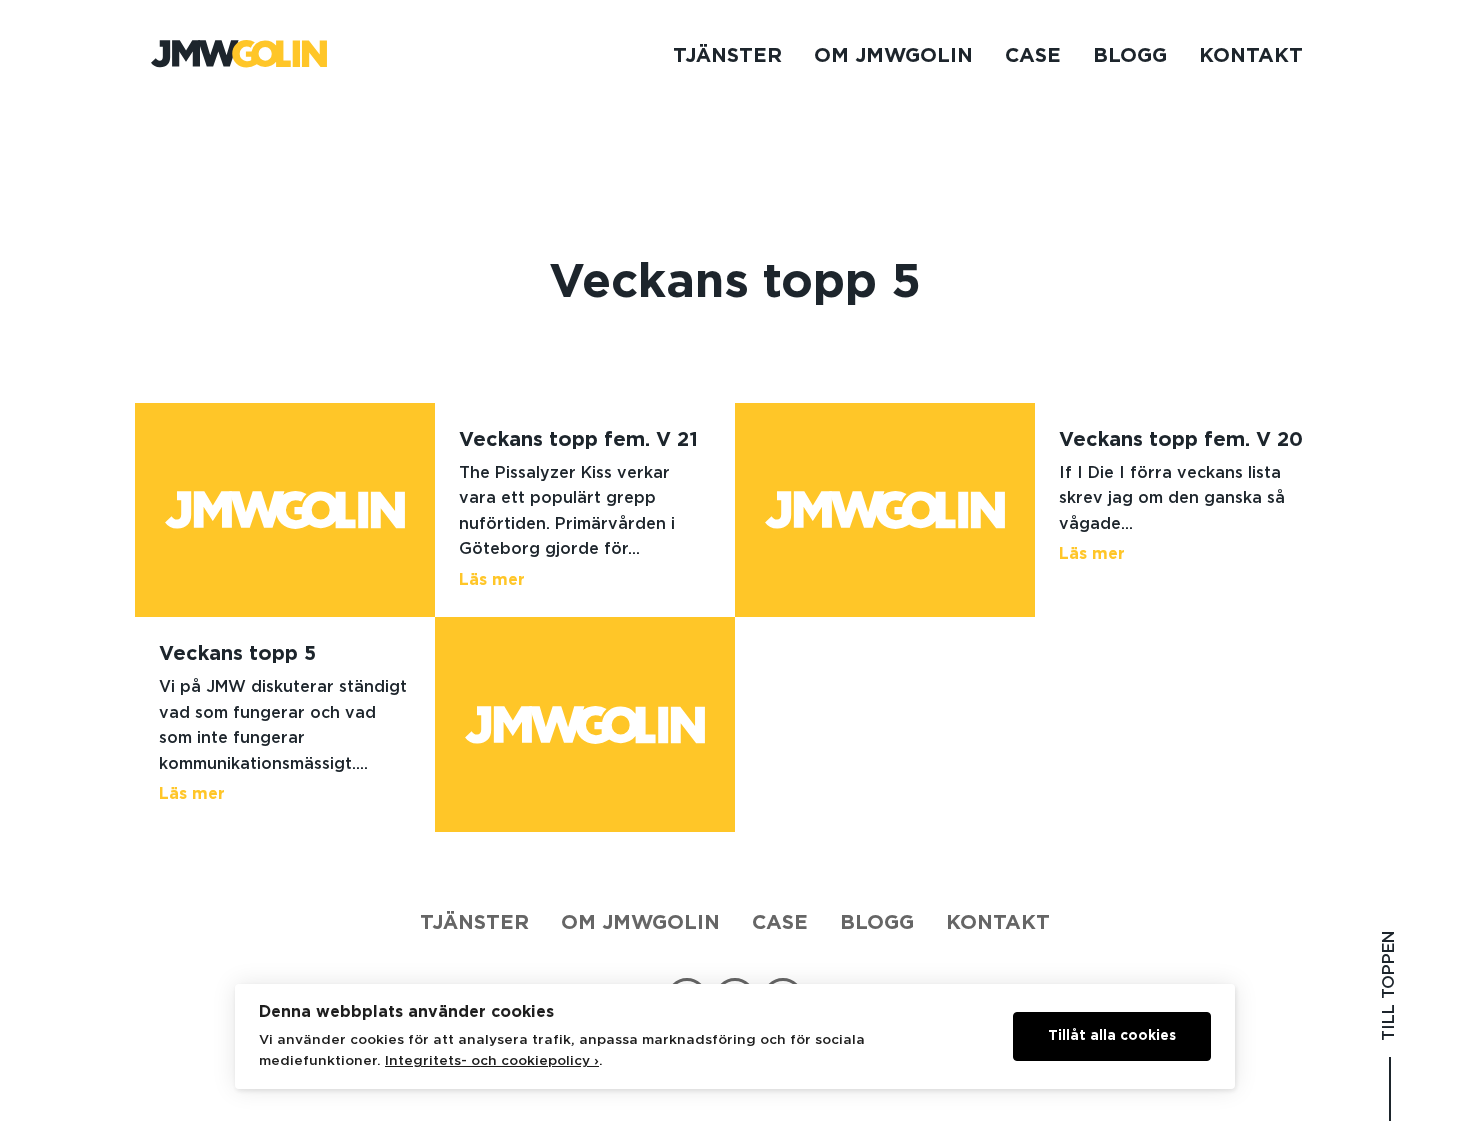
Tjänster (727, 56)
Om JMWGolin (893, 56)
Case (1033, 56)
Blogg (1130, 56)
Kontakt (1251, 56)
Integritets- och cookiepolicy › (492, 1061)
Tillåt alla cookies (1112, 1036)
